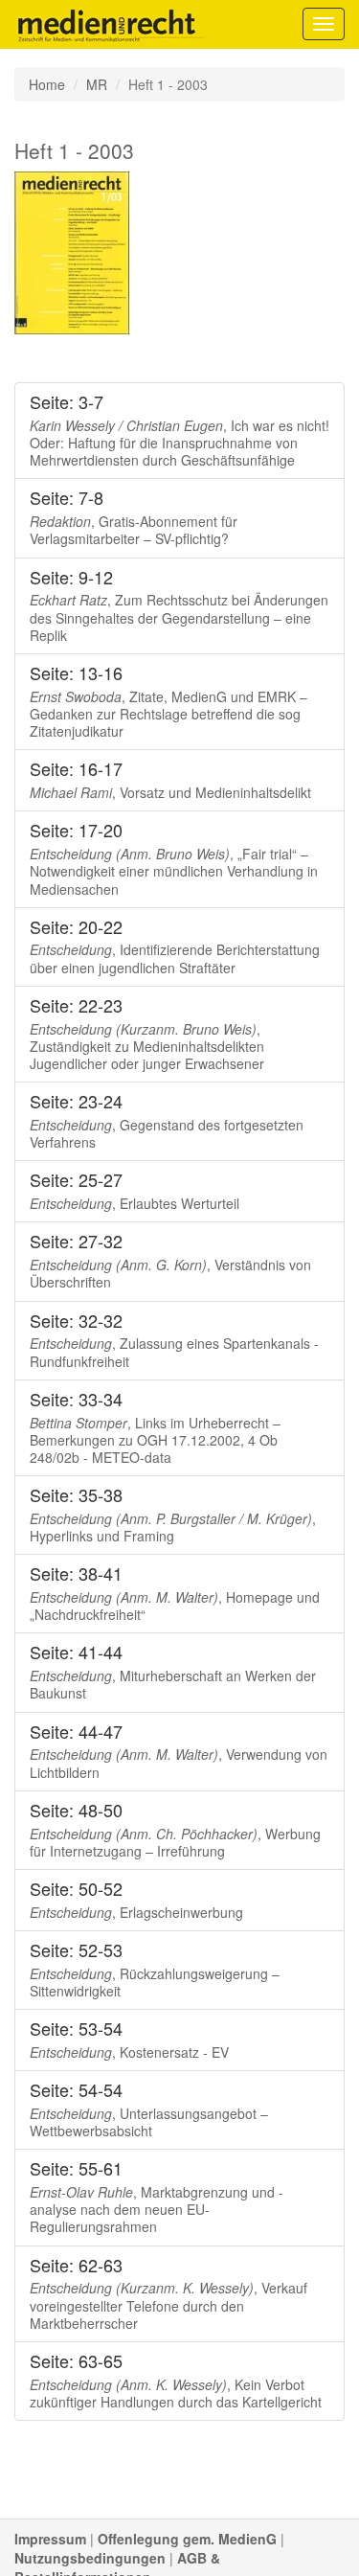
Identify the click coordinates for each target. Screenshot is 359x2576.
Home (47, 84)
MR (97, 84)
